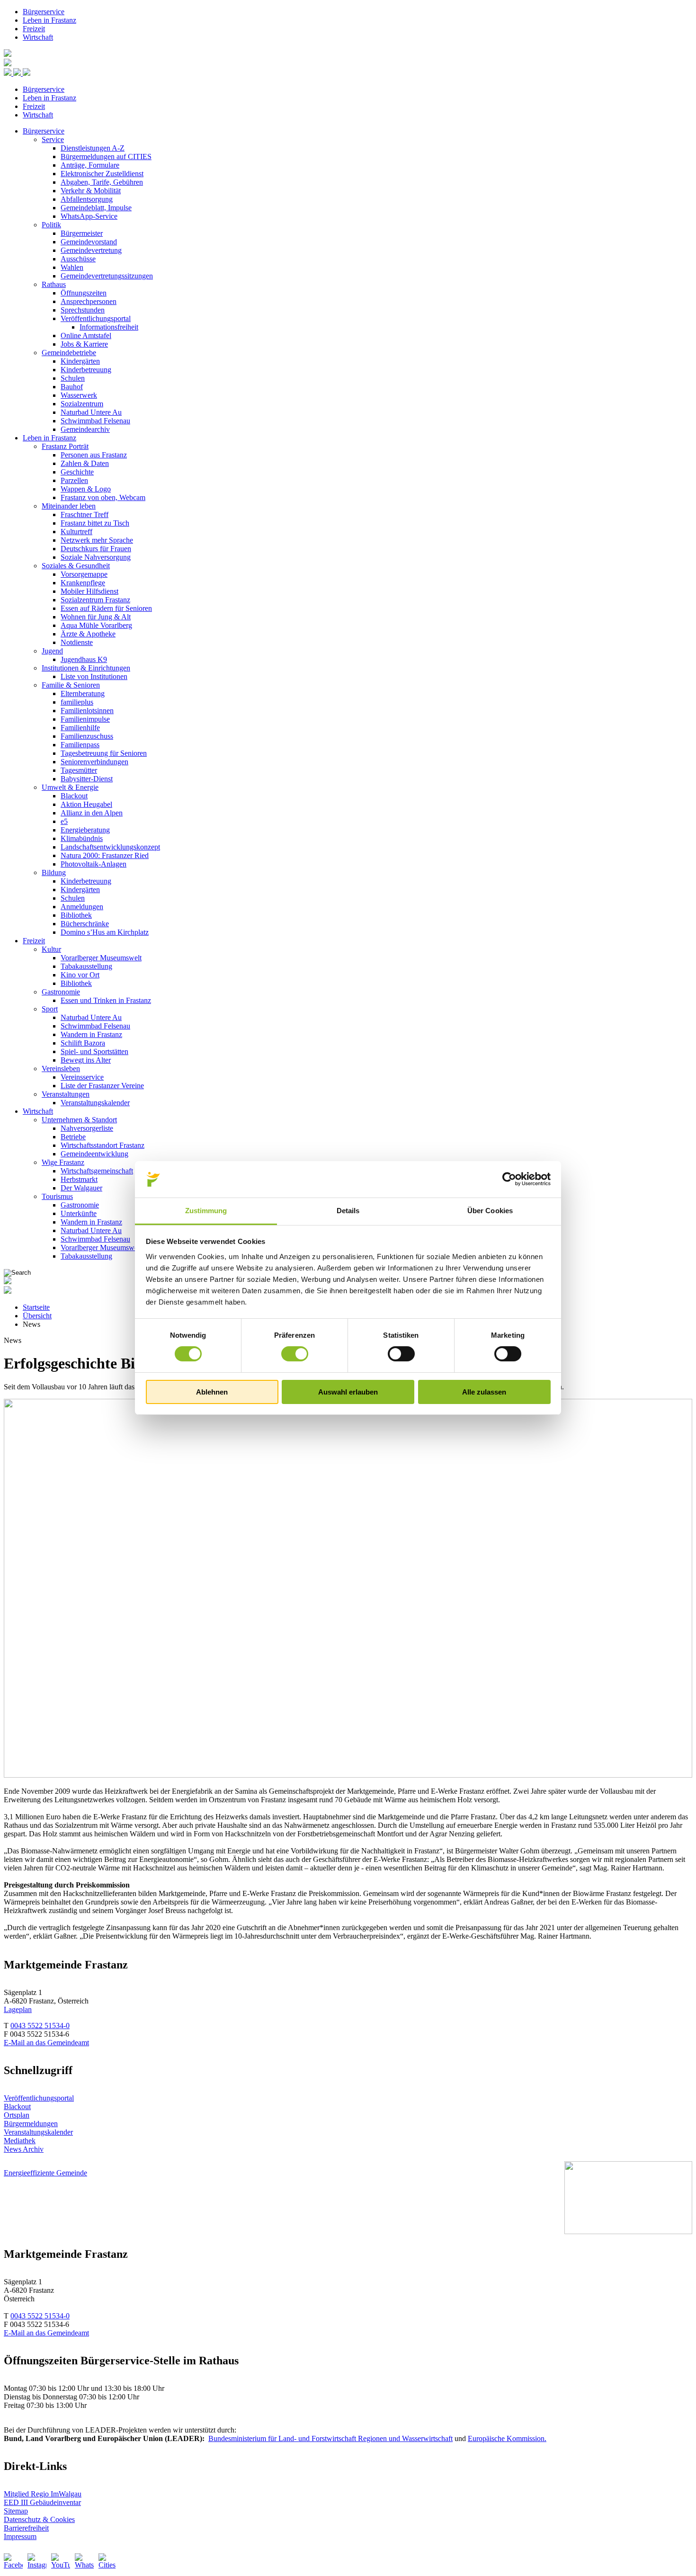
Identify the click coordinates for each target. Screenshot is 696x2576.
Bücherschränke (85, 924)
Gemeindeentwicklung (94, 1154)
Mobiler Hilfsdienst (89, 591)
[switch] (295, 1354)
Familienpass (80, 745)
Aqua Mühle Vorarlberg (96, 625)
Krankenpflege (83, 583)
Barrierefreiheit (26, 2528)
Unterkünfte (79, 1213)
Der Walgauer (81, 1188)
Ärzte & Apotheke (88, 634)
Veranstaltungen (66, 1094)
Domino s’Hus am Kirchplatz (105, 932)
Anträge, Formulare (90, 165)
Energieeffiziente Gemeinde (45, 2173)
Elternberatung (83, 693)
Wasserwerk (79, 395)
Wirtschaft (38, 37)
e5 (64, 821)
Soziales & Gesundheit (76, 566)
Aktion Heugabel (86, 804)
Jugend (52, 651)
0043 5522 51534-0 (40, 2026)
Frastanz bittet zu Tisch (95, 523)
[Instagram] (37, 2563)
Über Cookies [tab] (490, 1211)
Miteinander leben (69, 506)
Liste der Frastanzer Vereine (102, 1086)
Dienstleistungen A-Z (93, 148)
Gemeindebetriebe (69, 353)
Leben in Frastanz (49, 20)
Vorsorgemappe (84, 574)
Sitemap (16, 2511)
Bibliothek (76, 915)
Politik (51, 225)
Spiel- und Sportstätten (94, 1051)
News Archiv (24, 2149)
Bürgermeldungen (31, 2124)
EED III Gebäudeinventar (42, 2502)
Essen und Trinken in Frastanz (106, 1000)
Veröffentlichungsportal (96, 318)
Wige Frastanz (63, 1162)
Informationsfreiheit (109, 327)
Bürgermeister (82, 233)
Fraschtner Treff (85, 514)
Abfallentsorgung (87, 199)
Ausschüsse (78, 259)
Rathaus (54, 284)
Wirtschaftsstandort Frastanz (103, 1145)
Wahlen (72, 267)
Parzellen (74, 480)
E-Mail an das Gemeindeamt (46, 2043)
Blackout (74, 796)
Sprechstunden (83, 310)
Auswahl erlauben (348, 1392)
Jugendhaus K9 (84, 659)
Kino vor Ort (80, 975)
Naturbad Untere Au (91, 412)
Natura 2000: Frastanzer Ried (105, 855)
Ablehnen (212, 1392)
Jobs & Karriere (84, 344)
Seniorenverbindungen (94, 762)
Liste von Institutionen (94, 676)
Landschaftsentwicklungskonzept (110, 847)
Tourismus (57, 1196)
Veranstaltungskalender (95, 1103)
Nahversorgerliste (87, 1128)
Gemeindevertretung (91, 250)
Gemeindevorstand (89, 242)
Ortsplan (17, 2115)
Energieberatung (85, 830)
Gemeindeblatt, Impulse (96, 208)
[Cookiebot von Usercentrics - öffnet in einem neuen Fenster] (509, 1179)
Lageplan (18, 2009)
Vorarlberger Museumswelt (101, 958)
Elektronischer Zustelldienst (102, 174)
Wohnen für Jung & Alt (96, 617)
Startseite (36, 1307)
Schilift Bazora (83, 1043)
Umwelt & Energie (70, 787)
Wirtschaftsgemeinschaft (97, 1171)
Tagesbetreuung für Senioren (104, 753)
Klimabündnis (82, 838)
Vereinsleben (61, 1069)
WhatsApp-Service (89, 216)
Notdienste (77, 642)
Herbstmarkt (79, 1179)
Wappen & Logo (86, 489)
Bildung (54, 872)
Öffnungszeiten (84, 293)
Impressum (20, 2536)
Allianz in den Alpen (92, 813)
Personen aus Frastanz (94, 455)
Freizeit (34, 29)
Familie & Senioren (71, 685)
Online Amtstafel (86, 335)
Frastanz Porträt (65, 446)
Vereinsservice (82, 1077)
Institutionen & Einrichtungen (86, 668)
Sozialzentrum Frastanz (95, 600)
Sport (50, 1009)
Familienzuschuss (87, 736)
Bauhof (72, 387)
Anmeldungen (82, 907)
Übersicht (37, 1316)
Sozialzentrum (82, 404)
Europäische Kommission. (507, 2438)
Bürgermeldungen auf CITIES (106, 157)
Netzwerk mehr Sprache (97, 540)
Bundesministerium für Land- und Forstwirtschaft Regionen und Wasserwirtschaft (330, 2438)
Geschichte (77, 472)
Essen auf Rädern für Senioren (106, 608)
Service (53, 139)
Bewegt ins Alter (86, 1060)
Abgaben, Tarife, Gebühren (102, 182)
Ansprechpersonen (89, 301)
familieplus (77, 702)
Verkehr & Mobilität (91, 191)
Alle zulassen (484, 1392)
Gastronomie (61, 992)
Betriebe (73, 1137)
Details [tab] (348, 1211)
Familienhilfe (80, 728)
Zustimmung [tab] (206, 1211)
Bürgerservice (44, 12)
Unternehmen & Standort (79, 1120)
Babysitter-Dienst (87, 779)
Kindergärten (80, 361)
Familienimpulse (85, 719)
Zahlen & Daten (85, 463)
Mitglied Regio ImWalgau (43, 2494)
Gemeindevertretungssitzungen (107, 276)
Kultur (51, 949)
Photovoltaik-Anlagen (94, 864)
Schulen (73, 378)
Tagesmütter (79, 770)
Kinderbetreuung (86, 370)
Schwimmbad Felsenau (95, 421)
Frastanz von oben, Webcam (103, 497)
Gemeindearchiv (85, 429)
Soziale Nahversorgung (96, 557)
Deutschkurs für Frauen (96, 549)
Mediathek (20, 2141)
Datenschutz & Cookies (39, 2519)
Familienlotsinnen (87, 711)
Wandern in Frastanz (91, 1034)
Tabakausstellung (86, 966)
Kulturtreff (76, 532)
